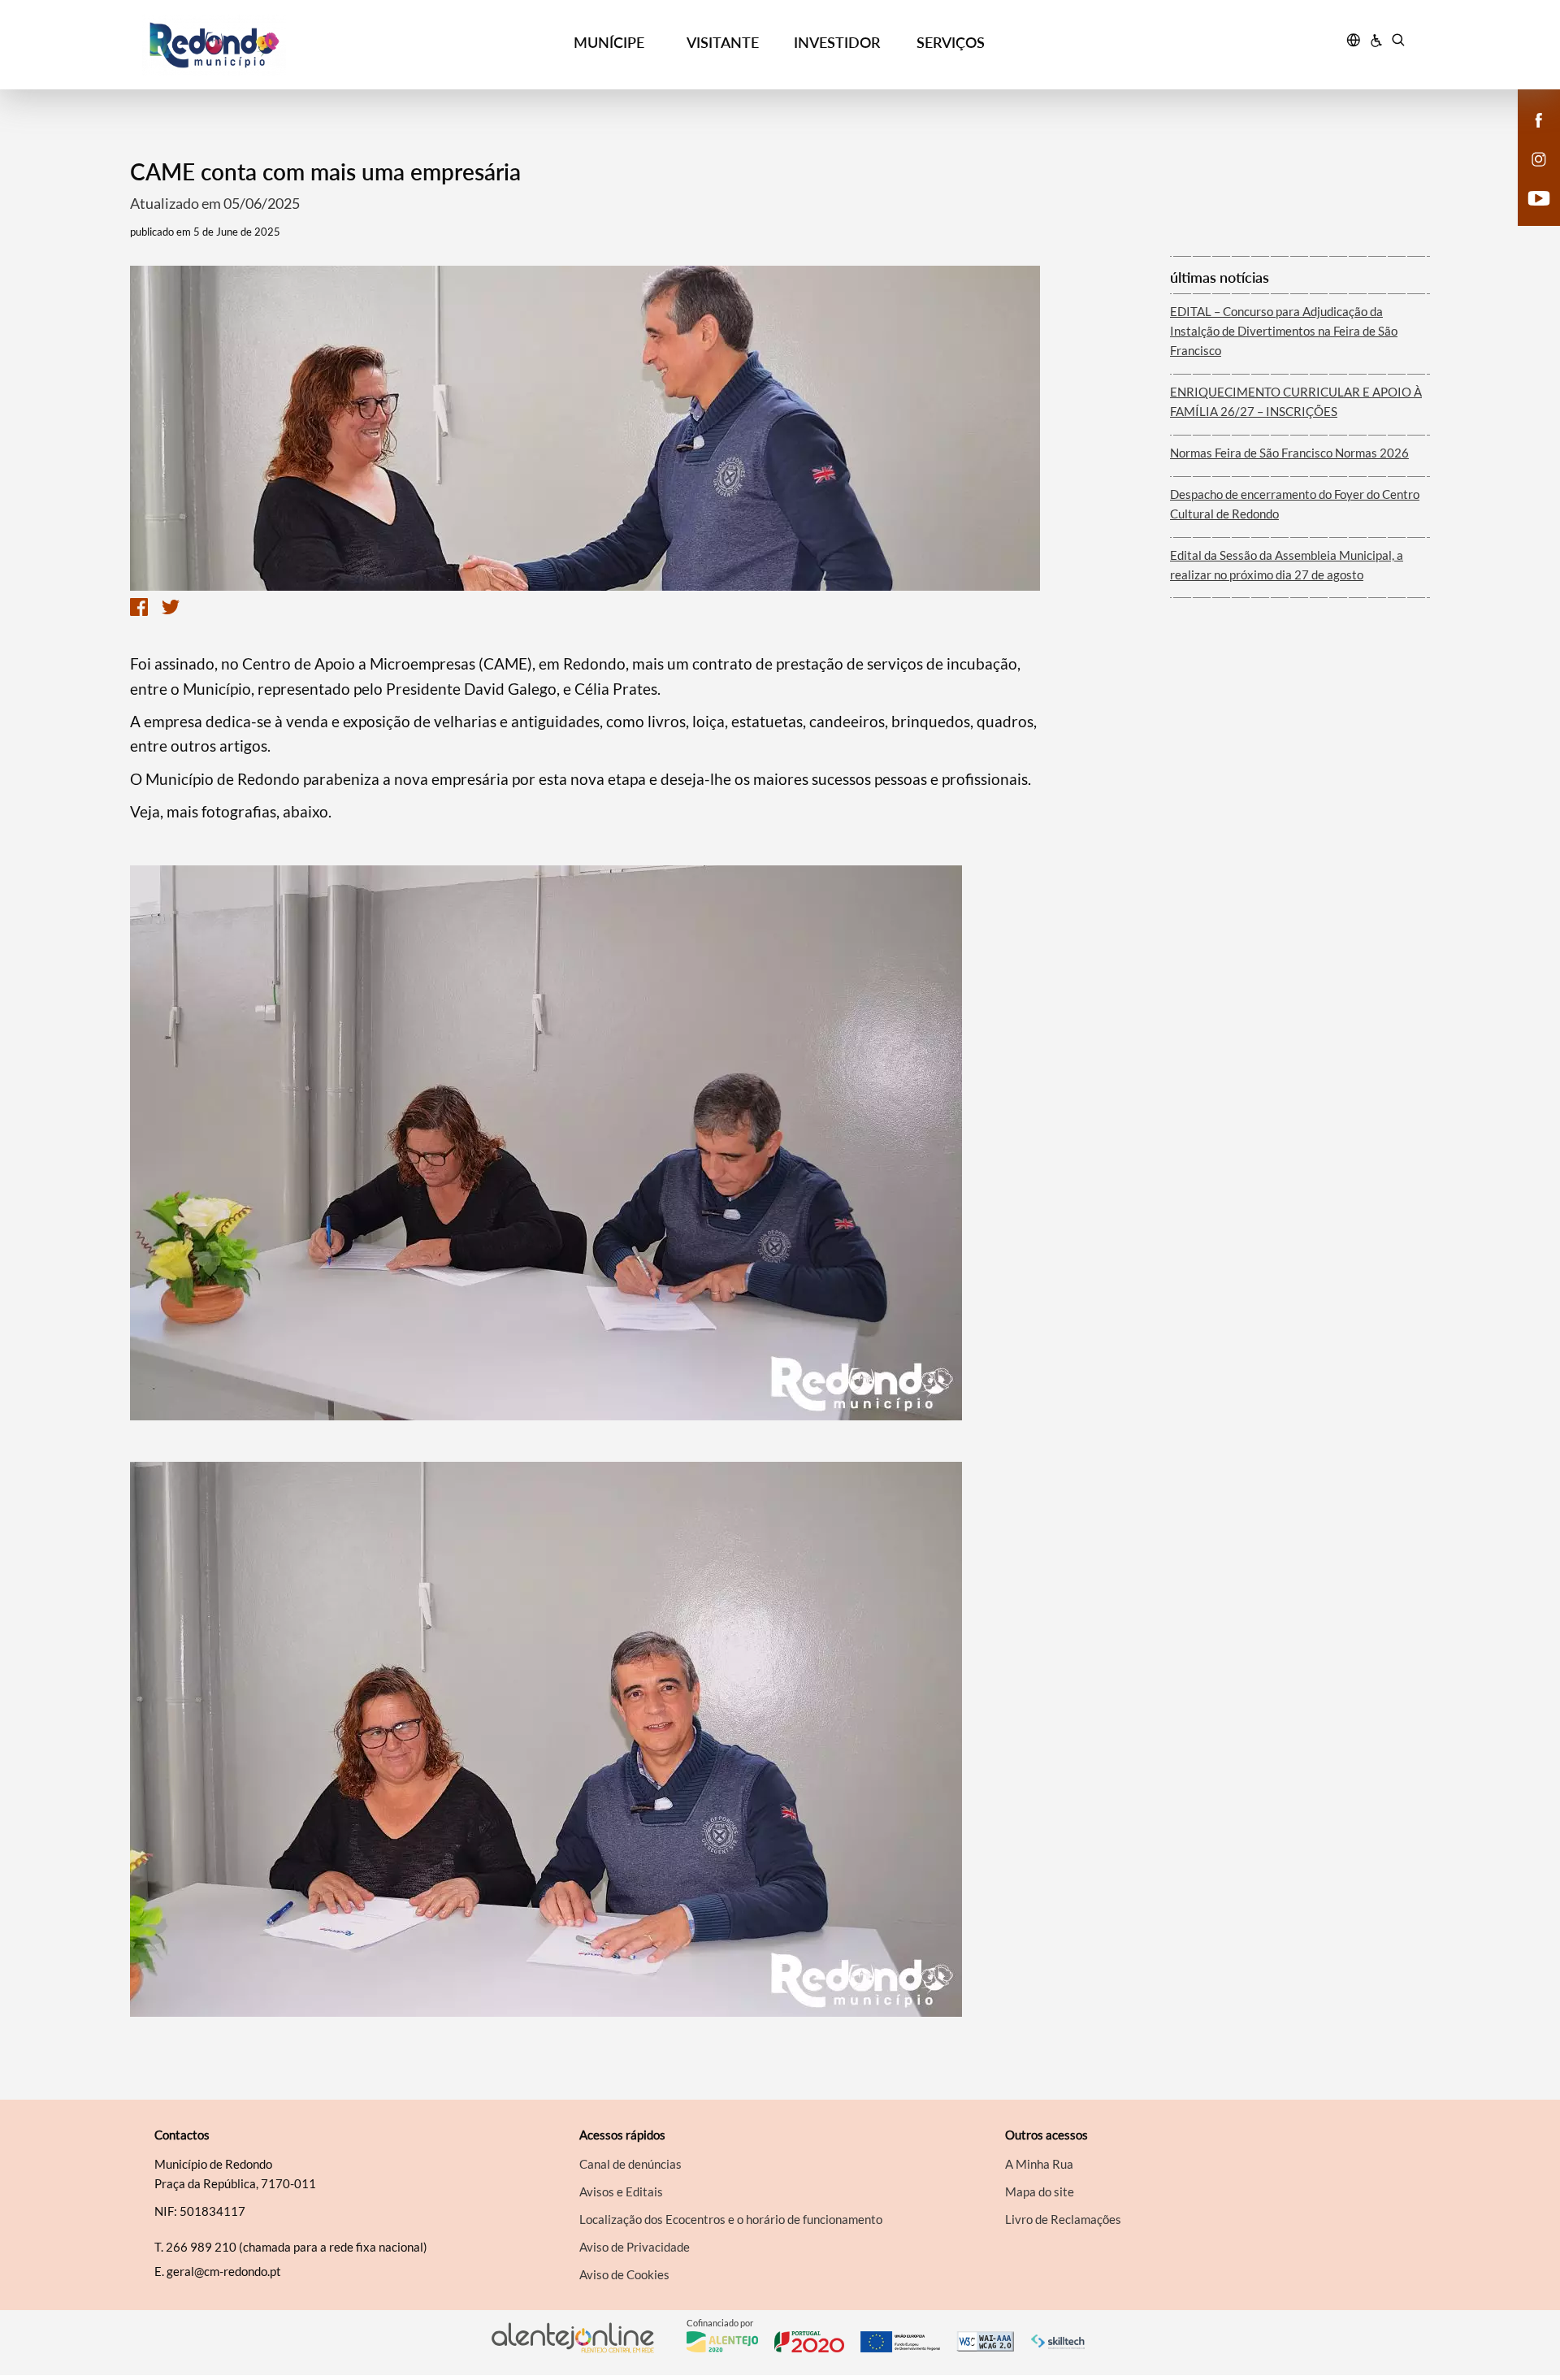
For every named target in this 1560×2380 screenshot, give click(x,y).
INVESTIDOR (837, 42)
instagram (1529, 176)
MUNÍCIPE (609, 42)
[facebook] (1539, 119)
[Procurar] (1398, 42)
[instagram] (1539, 158)
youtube (1529, 215)
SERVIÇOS (951, 42)
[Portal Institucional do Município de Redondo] (301, 45)
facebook (1529, 137)
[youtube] (1539, 197)
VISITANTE (723, 42)
